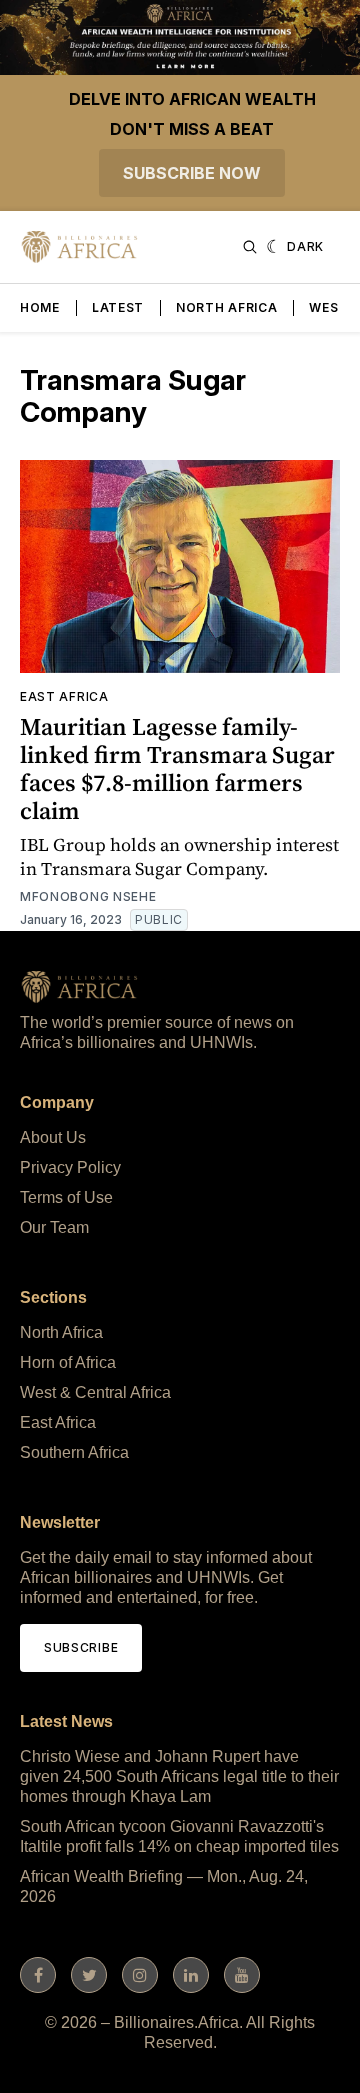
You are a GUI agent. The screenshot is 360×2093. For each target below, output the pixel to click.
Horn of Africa (68, 1362)
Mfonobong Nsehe (88, 896)
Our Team (54, 1227)
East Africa (64, 696)
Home (40, 307)
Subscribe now (192, 173)
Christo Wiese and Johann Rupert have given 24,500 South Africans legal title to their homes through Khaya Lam (179, 1776)
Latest (118, 307)
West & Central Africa (95, 1392)
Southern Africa (74, 1452)
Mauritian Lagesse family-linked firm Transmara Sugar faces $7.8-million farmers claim (177, 768)
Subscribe (81, 1647)
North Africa (226, 307)
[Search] (250, 247)
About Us (53, 1137)
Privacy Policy (70, 1167)
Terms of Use (66, 1197)
